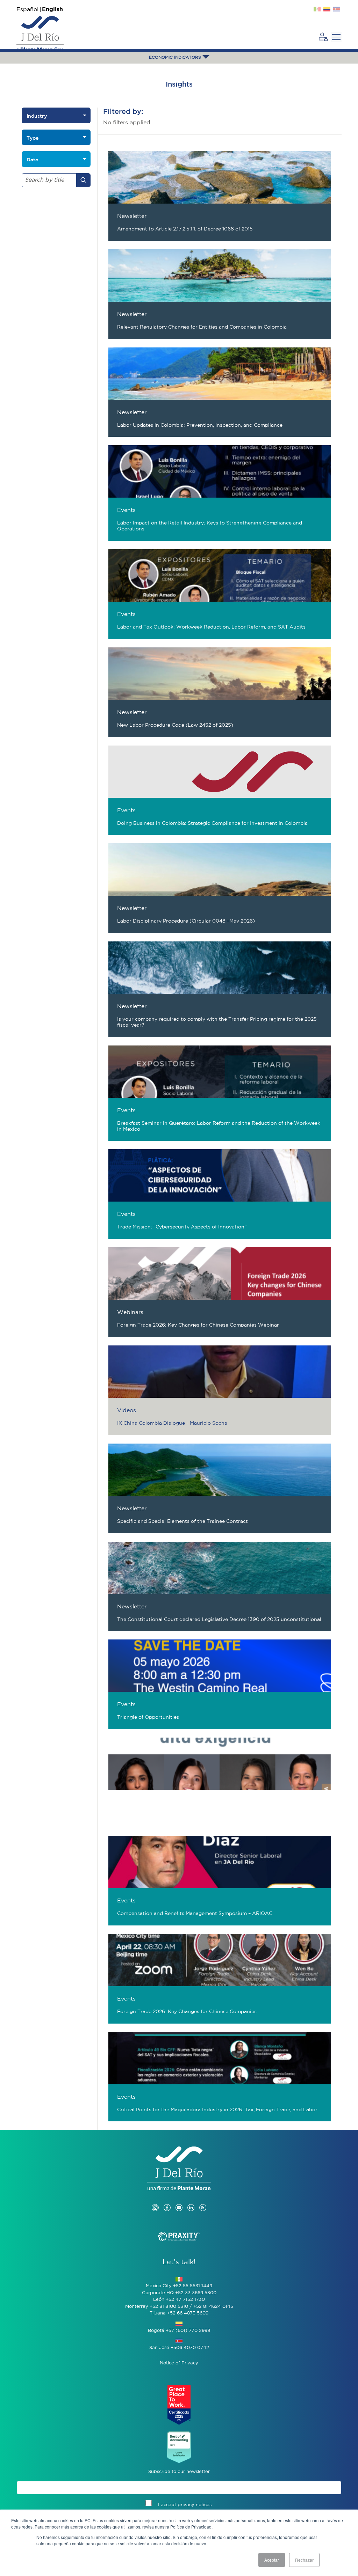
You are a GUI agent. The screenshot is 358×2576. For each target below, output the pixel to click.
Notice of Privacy (179, 2363)
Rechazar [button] (304, 2560)
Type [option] (33, 138)
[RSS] (203, 2201)
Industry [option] (37, 116)
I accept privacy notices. (185, 2505)
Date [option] (32, 160)
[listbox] (56, 115)
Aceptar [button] (272, 2560)
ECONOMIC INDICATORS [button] (176, 57)
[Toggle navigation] (336, 37)
